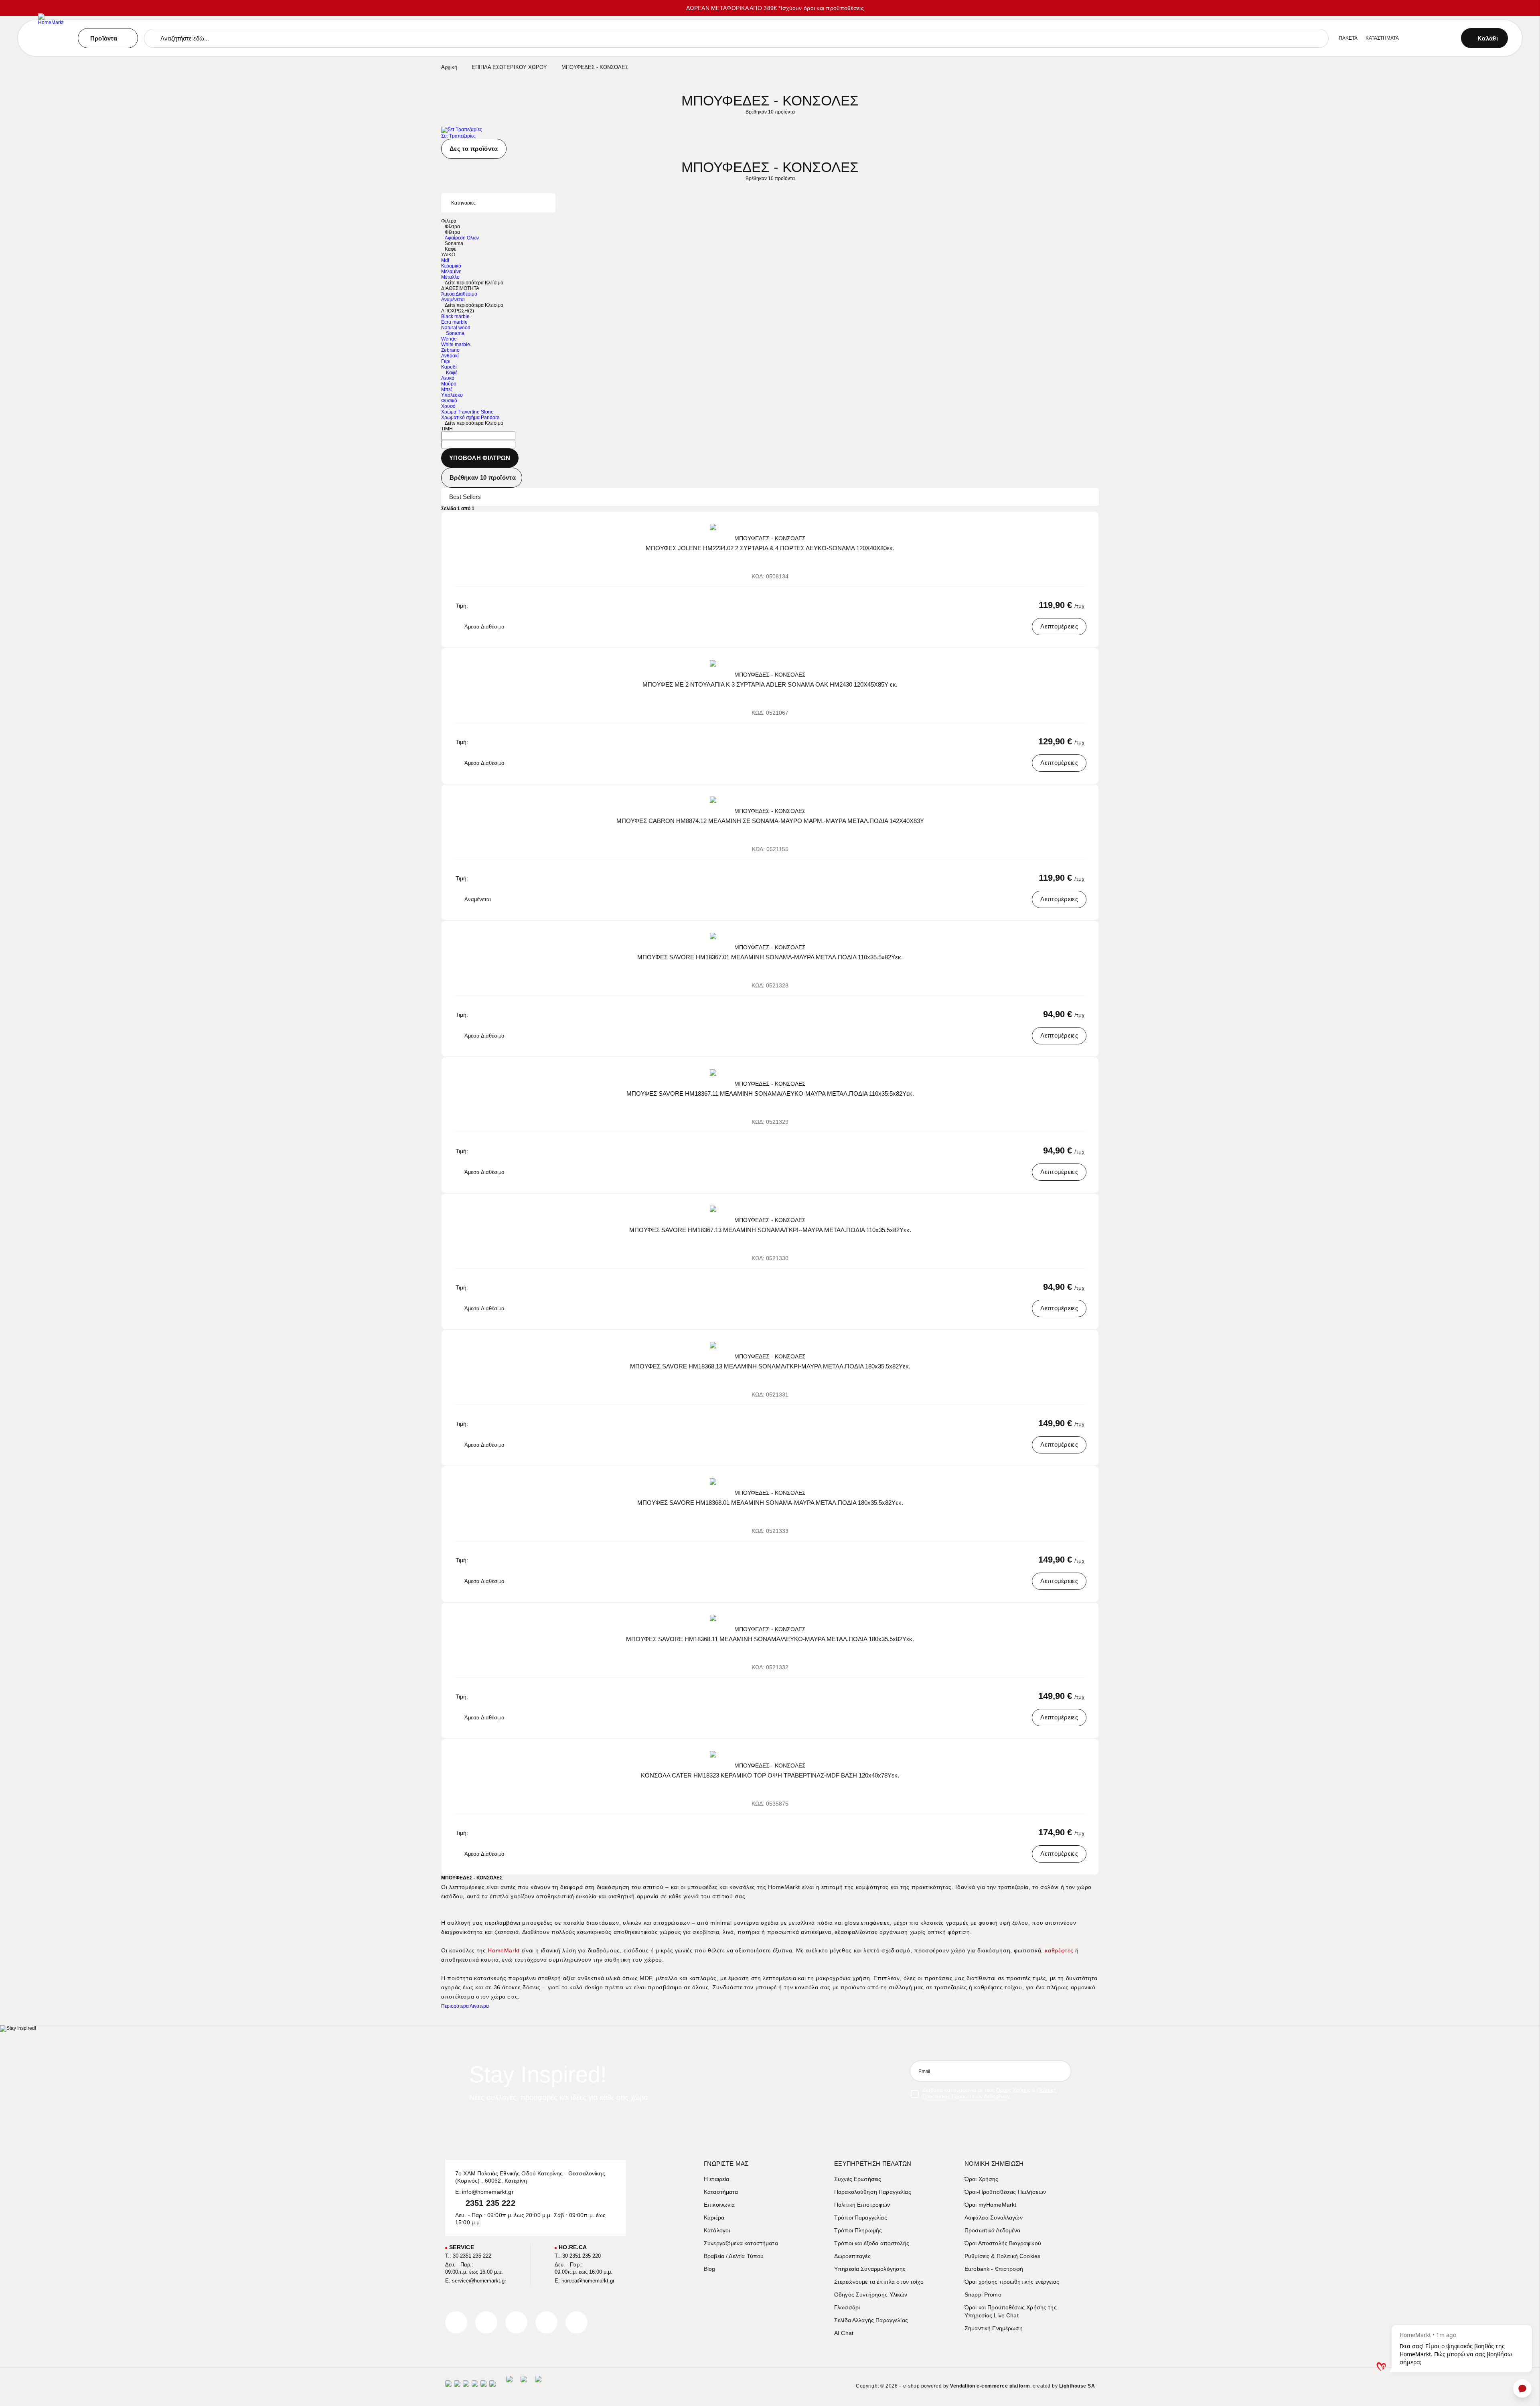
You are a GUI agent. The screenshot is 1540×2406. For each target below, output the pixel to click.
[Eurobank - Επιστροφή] (524, 2386)
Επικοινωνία (719, 2205)
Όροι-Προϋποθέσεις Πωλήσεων (1005, 2192)
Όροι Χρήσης (982, 2179)
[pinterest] (516, 2322)
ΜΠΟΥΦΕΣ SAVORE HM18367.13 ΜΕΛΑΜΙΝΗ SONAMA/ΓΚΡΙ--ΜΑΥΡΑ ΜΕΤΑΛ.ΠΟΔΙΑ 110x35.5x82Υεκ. (770, 1230)
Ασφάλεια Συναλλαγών (994, 2217)
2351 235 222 (490, 2203)
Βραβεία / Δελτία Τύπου (734, 2256)
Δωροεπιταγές (852, 2256)
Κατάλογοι (717, 2230)
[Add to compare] (1074, 524)
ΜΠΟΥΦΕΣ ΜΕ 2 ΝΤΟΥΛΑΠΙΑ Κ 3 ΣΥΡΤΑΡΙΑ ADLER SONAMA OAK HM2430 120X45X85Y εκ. (770, 684)
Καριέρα (714, 2217)
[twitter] (486, 2322)
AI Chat (844, 2333)
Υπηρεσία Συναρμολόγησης (870, 2269)
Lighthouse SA (1077, 2386)
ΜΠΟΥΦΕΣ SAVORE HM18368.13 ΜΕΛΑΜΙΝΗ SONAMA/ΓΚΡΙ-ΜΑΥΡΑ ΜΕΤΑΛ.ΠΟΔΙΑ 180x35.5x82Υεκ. (770, 1366)
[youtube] (576, 2322)
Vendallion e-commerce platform (990, 2386)
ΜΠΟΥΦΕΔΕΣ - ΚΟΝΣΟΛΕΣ (770, 538)
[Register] (1061, 2071)
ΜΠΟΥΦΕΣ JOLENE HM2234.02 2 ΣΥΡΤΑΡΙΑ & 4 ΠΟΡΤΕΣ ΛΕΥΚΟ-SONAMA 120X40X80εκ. (770, 548)
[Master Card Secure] (466, 2386)
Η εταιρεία (717, 2179)
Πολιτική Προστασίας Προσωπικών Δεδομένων (989, 2093)
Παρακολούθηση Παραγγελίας (873, 2192)
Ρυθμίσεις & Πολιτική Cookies (1002, 2256)
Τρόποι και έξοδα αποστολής (872, 2243)
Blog (710, 2269)
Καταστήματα (721, 2192)
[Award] (509, 2386)
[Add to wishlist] (1085, 524)
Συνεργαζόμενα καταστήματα (741, 2243)
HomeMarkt (503, 1950)
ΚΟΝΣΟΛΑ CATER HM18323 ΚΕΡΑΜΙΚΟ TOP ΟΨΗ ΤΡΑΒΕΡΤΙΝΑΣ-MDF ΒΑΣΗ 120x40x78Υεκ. (770, 1775)
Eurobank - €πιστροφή (994, 2269)
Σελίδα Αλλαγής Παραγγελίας (871, 2320)
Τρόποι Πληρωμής (858, 2230)
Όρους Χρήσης (1013, 2090)
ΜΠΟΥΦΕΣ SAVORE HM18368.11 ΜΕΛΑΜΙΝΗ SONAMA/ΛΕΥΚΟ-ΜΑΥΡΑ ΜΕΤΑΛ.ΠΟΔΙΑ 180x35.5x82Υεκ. (770, 1639)
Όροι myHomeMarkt (990, 2205)
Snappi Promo (983, 2295)
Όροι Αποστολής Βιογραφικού (1003, 2243)
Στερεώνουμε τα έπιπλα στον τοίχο (879, 2282)
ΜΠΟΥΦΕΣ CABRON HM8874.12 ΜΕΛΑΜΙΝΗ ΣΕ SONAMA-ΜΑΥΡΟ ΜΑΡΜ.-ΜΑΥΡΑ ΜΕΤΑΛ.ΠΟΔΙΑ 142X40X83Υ (770, 821)
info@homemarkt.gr (488, 2192)
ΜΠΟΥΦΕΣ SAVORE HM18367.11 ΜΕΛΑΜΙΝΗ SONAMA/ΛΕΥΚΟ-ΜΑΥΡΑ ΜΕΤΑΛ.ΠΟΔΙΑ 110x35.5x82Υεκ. (770, 1094)
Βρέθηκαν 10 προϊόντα (483, 477)
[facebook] (456, 2322)
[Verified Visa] (457, 2386)
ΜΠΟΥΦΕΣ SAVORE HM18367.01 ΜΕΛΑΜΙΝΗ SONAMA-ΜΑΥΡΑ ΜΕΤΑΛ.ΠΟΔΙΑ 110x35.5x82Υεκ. (770, 957)
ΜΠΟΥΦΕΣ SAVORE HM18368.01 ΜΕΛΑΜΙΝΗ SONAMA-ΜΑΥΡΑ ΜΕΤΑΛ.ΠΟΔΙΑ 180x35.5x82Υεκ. (770, 1503)
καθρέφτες (1058, 1950)
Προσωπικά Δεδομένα (993, 2230)
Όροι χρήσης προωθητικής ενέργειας (1012, 2282)
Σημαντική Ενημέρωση (994, 2328)
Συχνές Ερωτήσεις (858, 2179)
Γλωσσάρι (847, 2307)
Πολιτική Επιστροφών (862, 2205)
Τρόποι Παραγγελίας (861, 2217)
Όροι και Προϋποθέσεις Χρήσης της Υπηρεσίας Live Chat (1011, 2311)
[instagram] (546, 2322)
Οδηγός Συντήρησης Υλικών (871, 2295)
